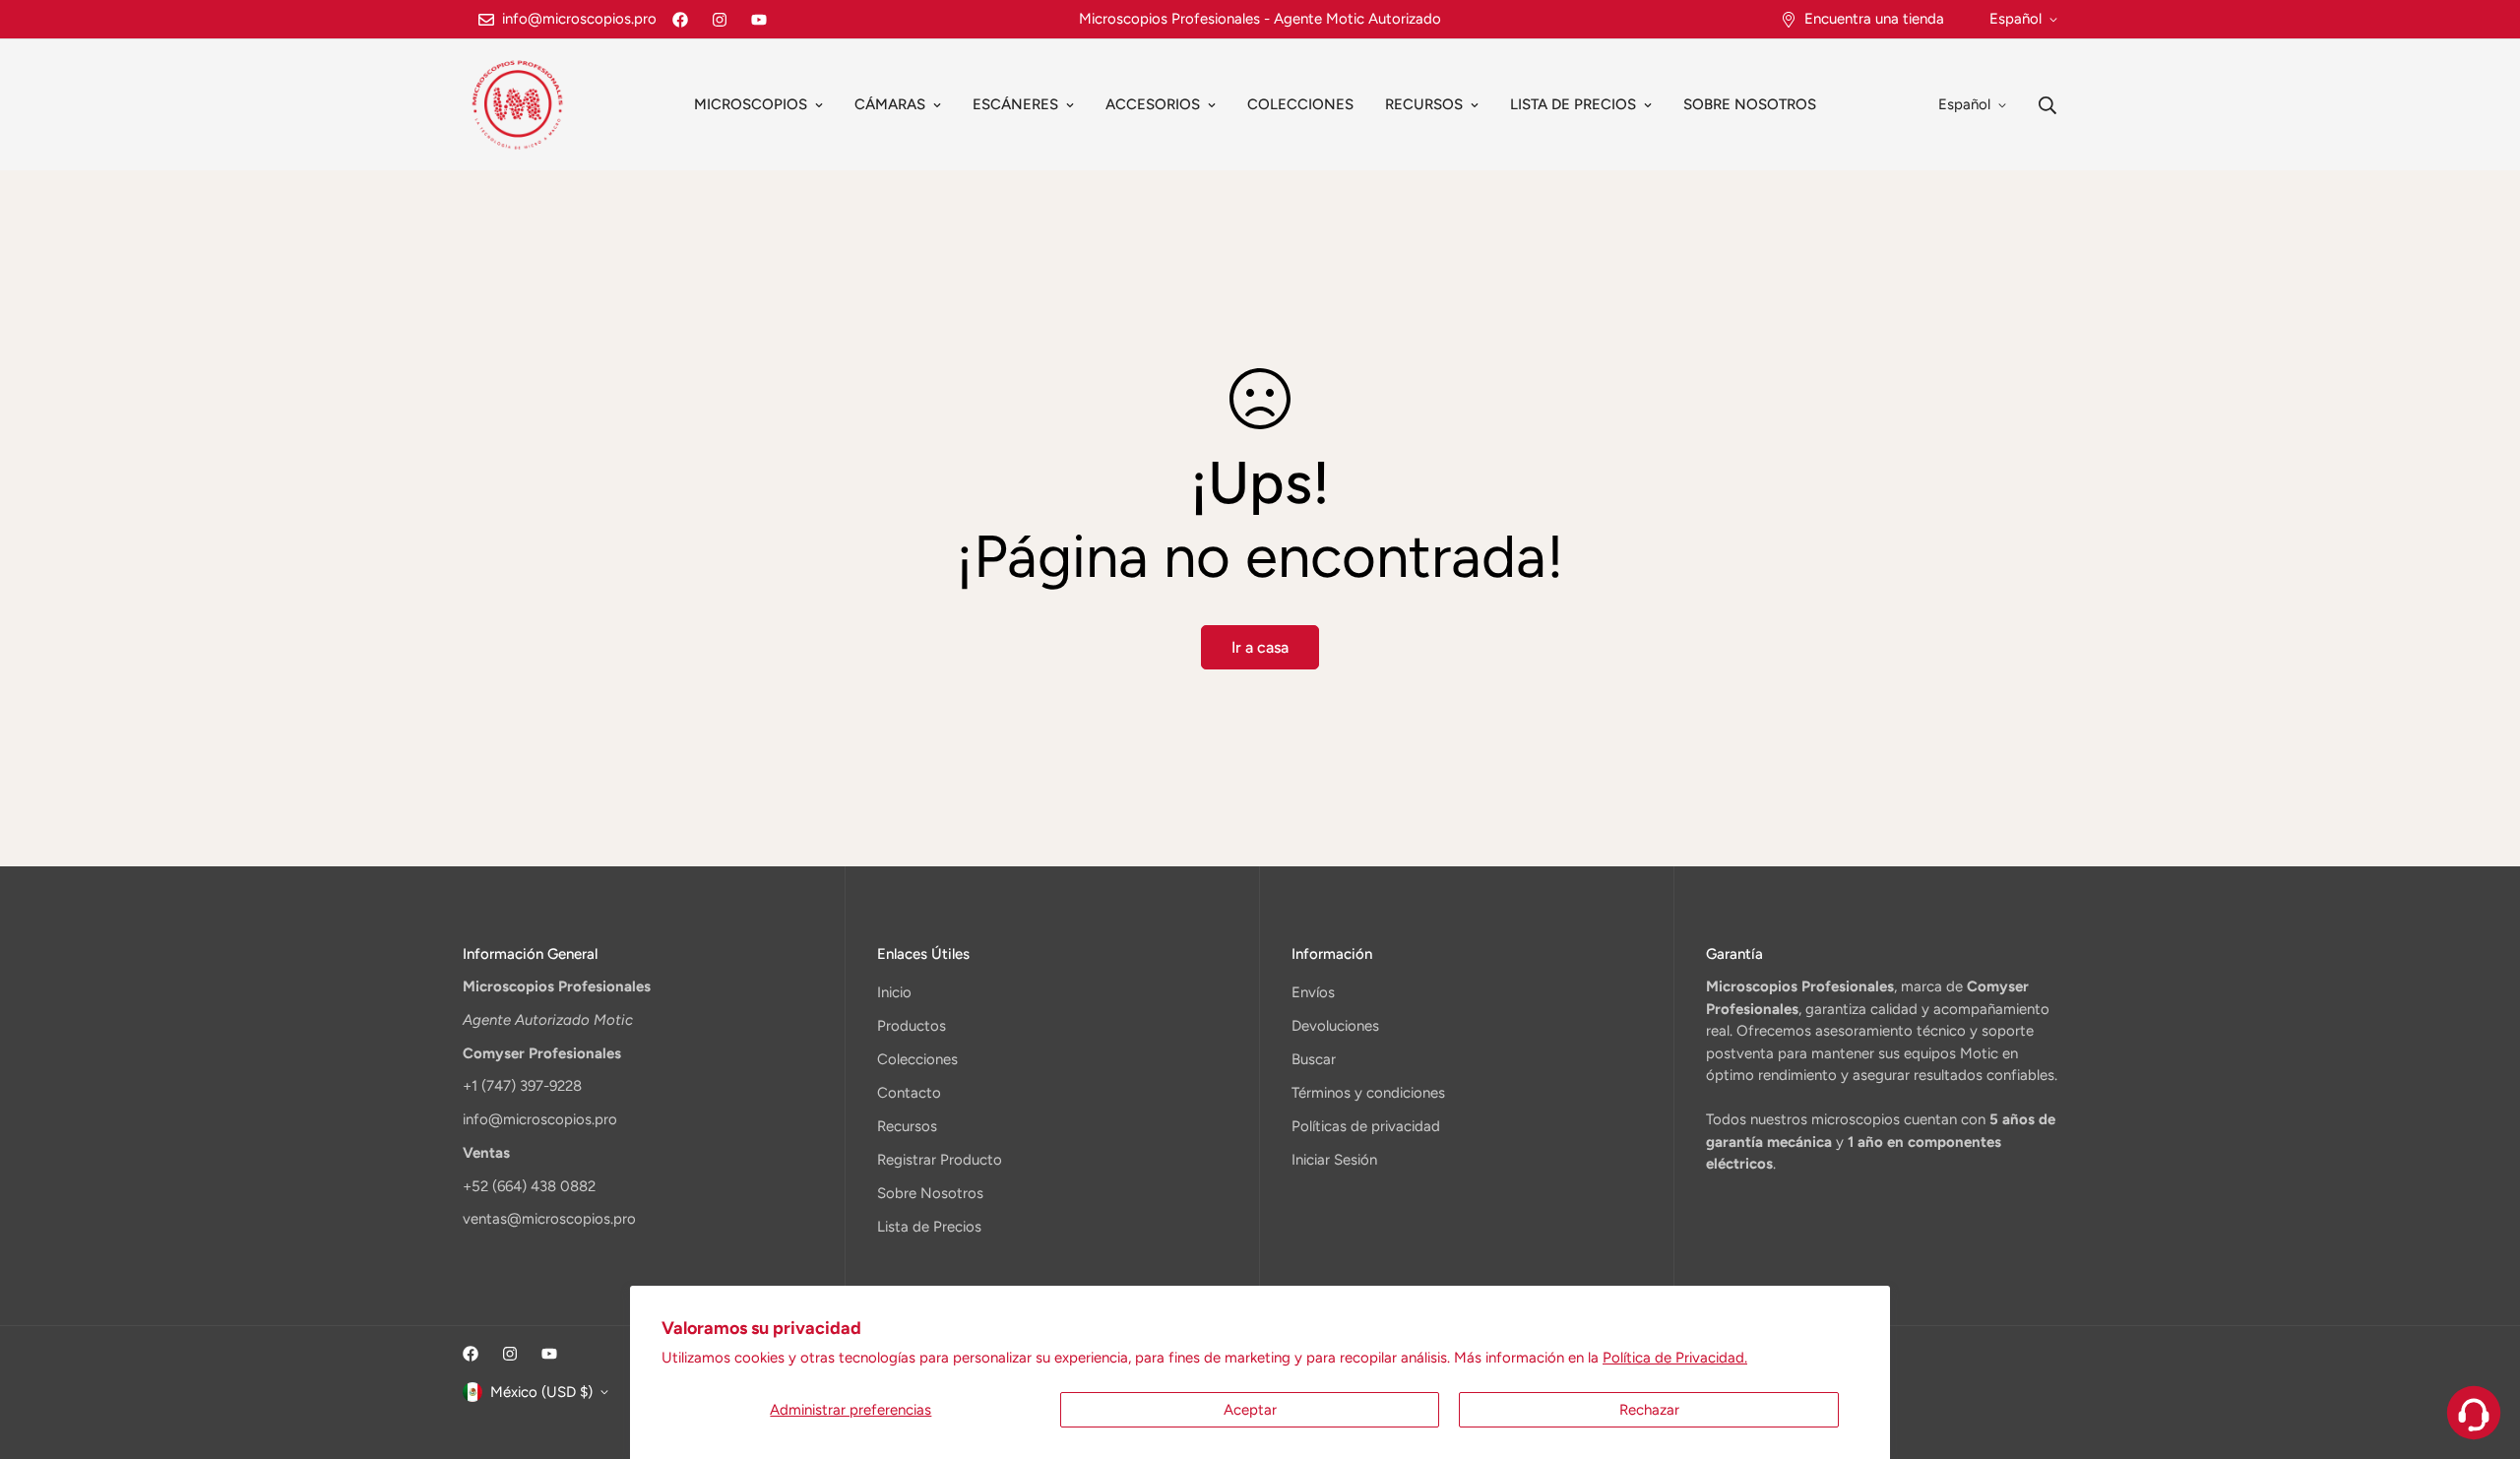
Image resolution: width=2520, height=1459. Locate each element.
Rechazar (1649, 1410)
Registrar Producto (940, 1160)
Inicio (894, 992)
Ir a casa (1260, 647)
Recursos (1424, 104)
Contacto (909, 1093)
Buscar (1314, 1059)
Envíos (1313, 992)
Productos (912, 1026)
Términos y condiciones (1368, 1093)
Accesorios (1153, 104)
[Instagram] (720, 20)
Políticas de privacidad (1366, 1126)
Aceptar (1250, 1410)
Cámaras (890, 104)
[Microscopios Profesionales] (517, 105)
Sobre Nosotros (1750, 104)
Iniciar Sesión (1334, 1160)
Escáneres (1015, 104)
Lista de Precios (1573, 104)
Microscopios (751, 104)
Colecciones (1300, 104)
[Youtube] (759, 20)
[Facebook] (680, 20)
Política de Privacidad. (1675, 1358)
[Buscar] (2047, 105)
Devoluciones (1335, 1026)
